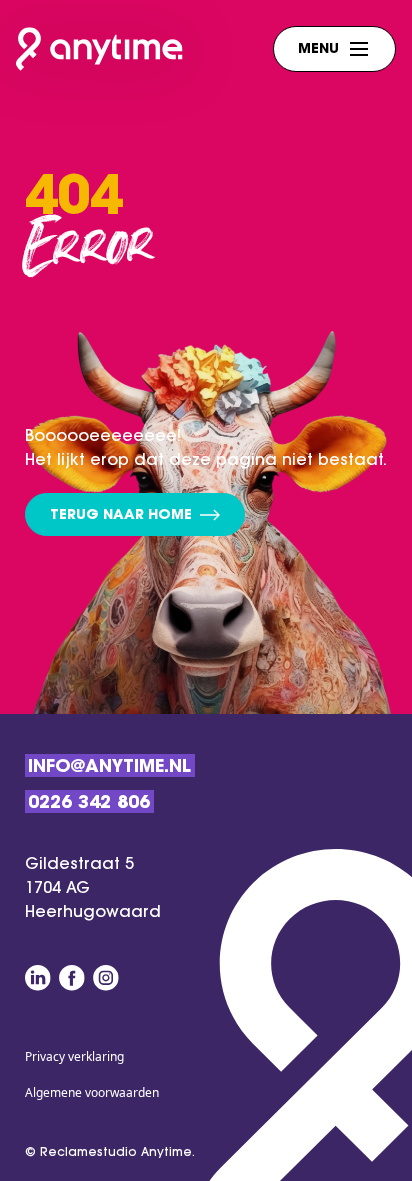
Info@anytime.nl (109, 768)
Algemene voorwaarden (92, 1092)
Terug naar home (121, 516)
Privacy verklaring (74, 1056)
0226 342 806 (89, 804)
